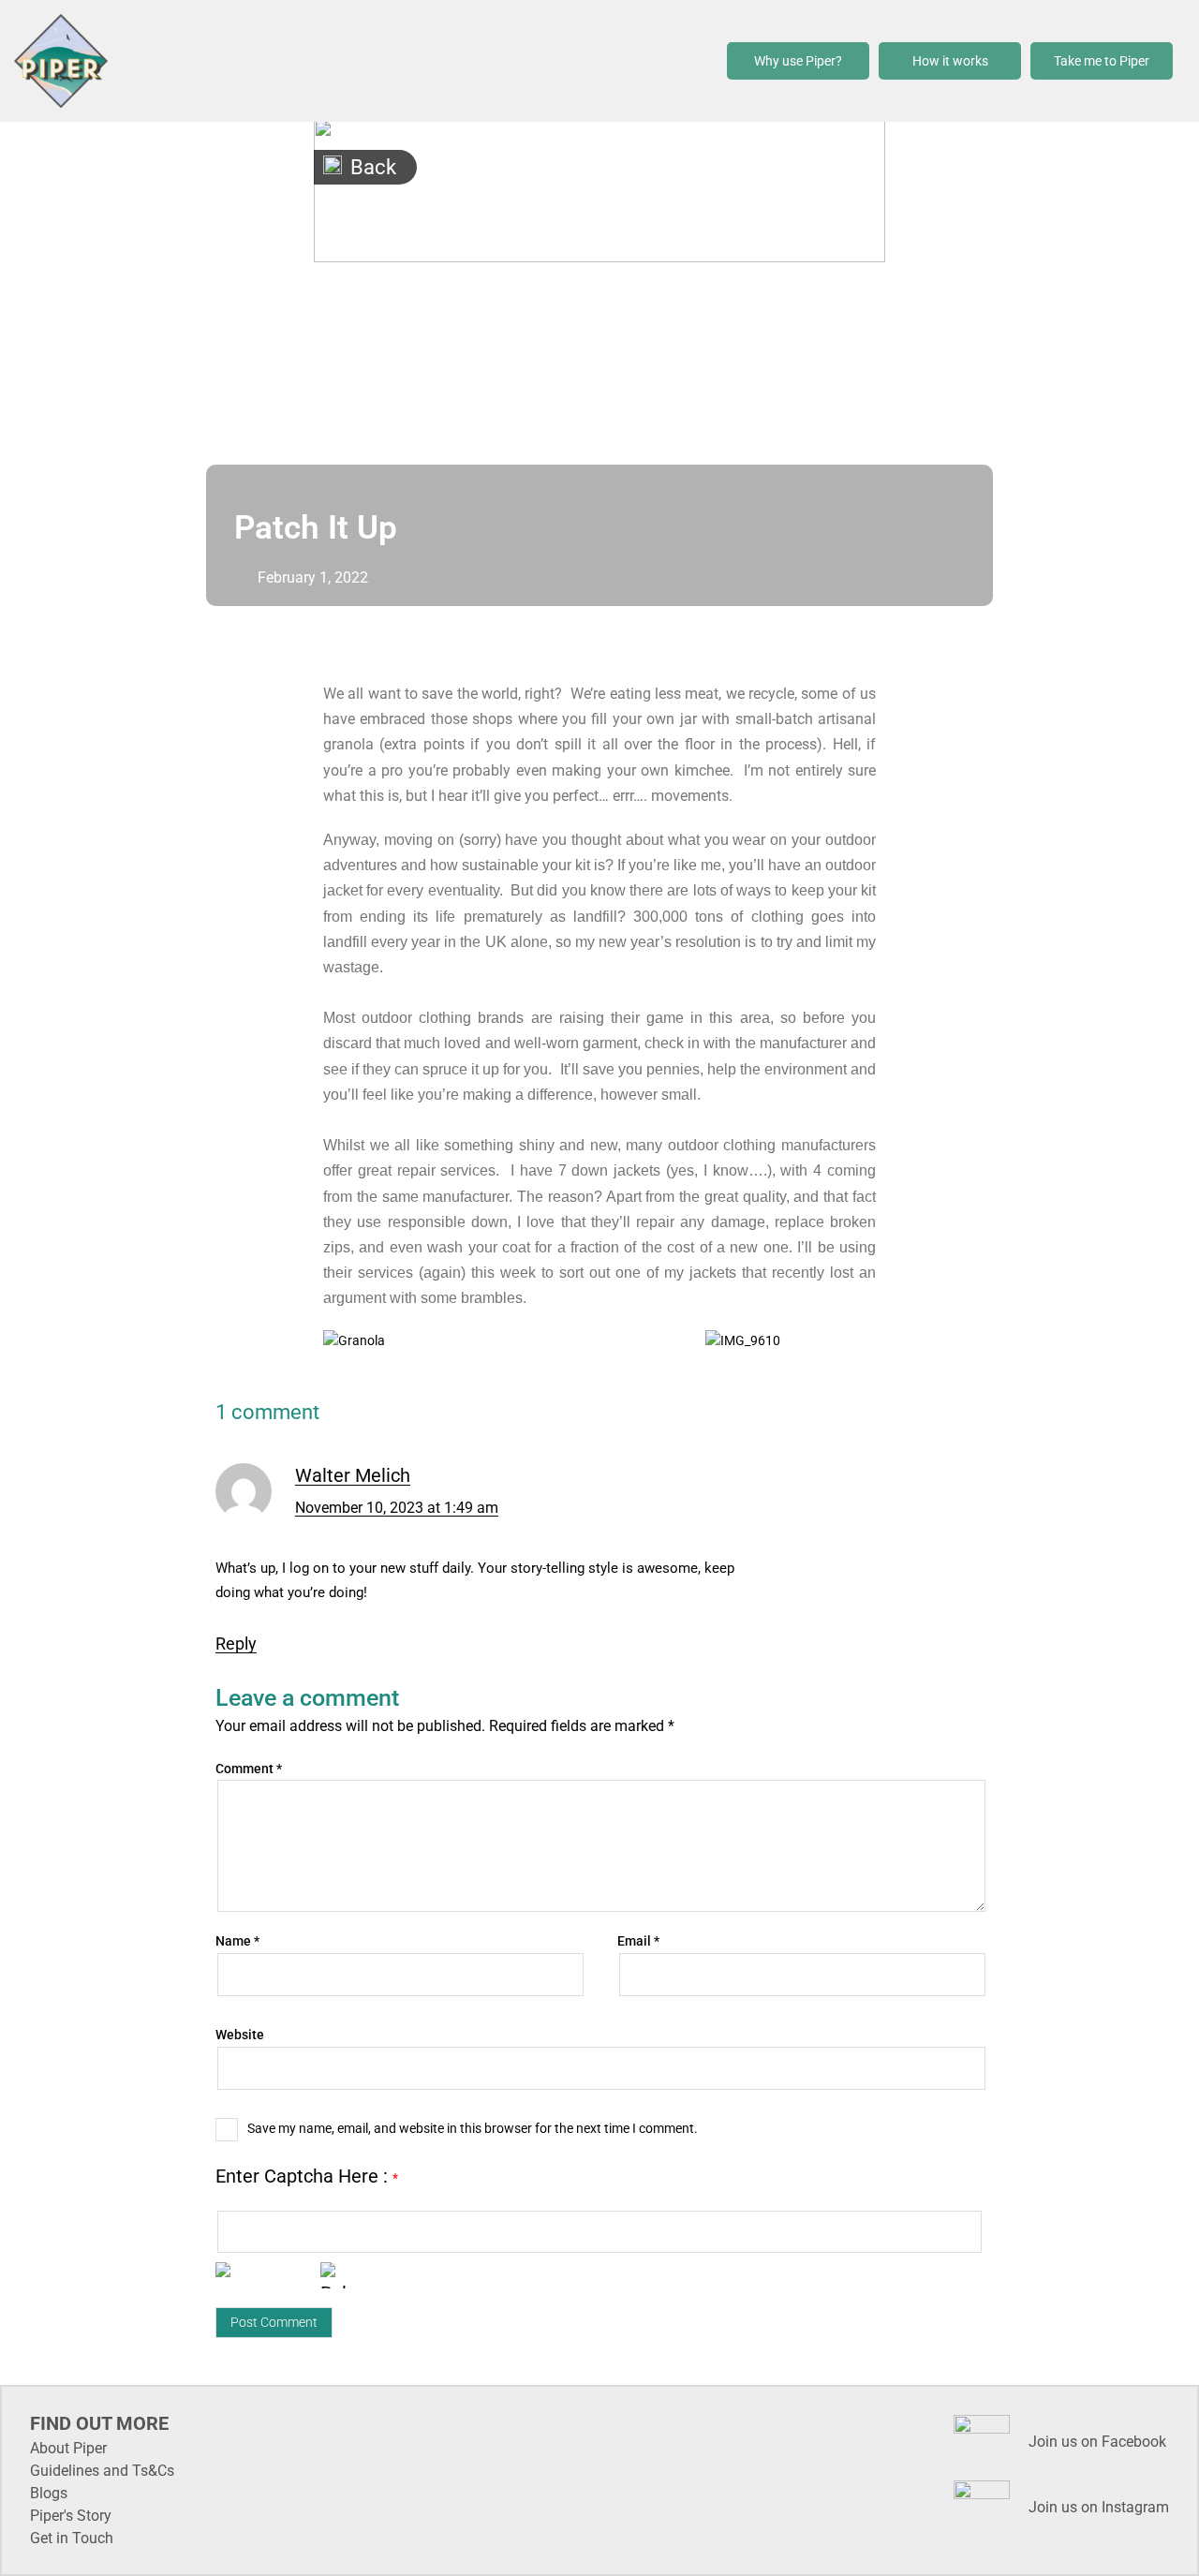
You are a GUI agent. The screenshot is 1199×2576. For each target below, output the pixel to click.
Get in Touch (72, 2538)
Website (240, 2035)
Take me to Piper (1102, 61)
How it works (950, 61)
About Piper (68, 2448)
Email (638, 1941)
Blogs (49, 2493)
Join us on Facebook (1097, 2442)
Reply (236, 1643)
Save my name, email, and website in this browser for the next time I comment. (473, 2128)
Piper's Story (71, 2516)
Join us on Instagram (1099, 2507)
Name (237, 1941)
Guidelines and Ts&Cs (102, 2471)
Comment (249, 1769)
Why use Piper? (798, 61)
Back (373, 167)
